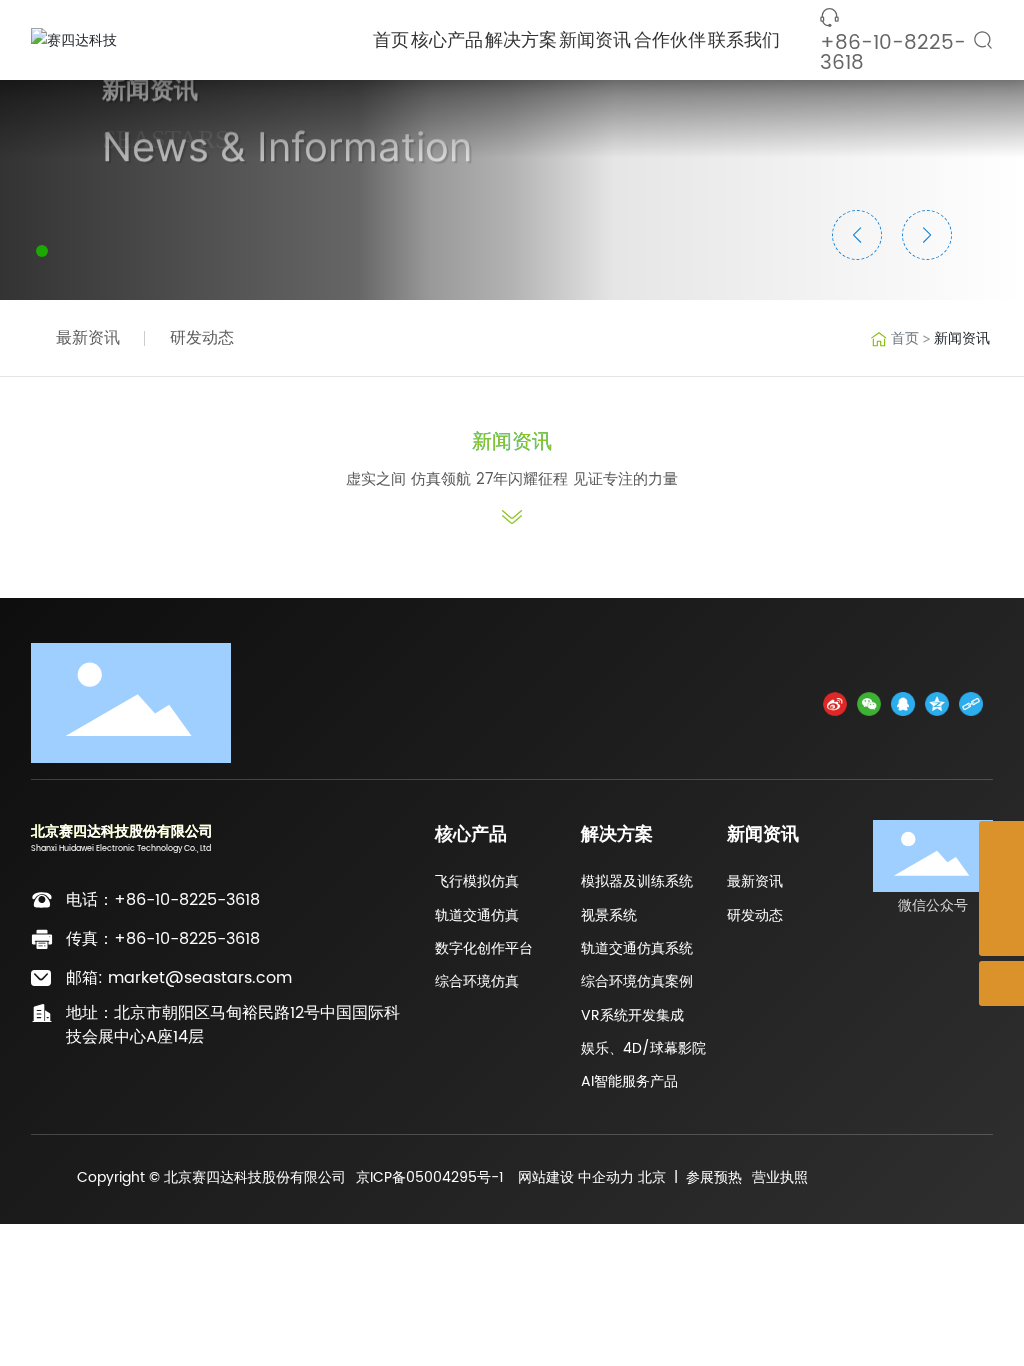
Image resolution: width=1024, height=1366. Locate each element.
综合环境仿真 (477, 981)
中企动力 (606, 1177)
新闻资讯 (763, 834)
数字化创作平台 (484, 948)
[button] (42, 251)
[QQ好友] (903, 703)
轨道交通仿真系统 (637, 948)
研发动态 (202, 338)
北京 (652, 1177)
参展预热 (714, 1177)
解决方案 (617, 834)
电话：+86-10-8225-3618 (163, 900)
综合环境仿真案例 (637, 981)
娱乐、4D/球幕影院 (643, 1048)
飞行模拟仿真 (477, 881)
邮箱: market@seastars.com (179, 978)
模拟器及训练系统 (637, 881)
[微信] (869, 703)
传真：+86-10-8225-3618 (163, 939)
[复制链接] (971, 703)
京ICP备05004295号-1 (430, 1177)
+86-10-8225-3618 (893, 53)
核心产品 (471, 834)
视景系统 (609, 915)
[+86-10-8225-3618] (1001, 888)
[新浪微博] (835, 703)
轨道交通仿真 (477, 915)
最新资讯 (88, 338)
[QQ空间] (937, 703)
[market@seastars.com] (1001, 843)
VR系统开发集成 (632, 1015)
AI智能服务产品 (629, 1081)
